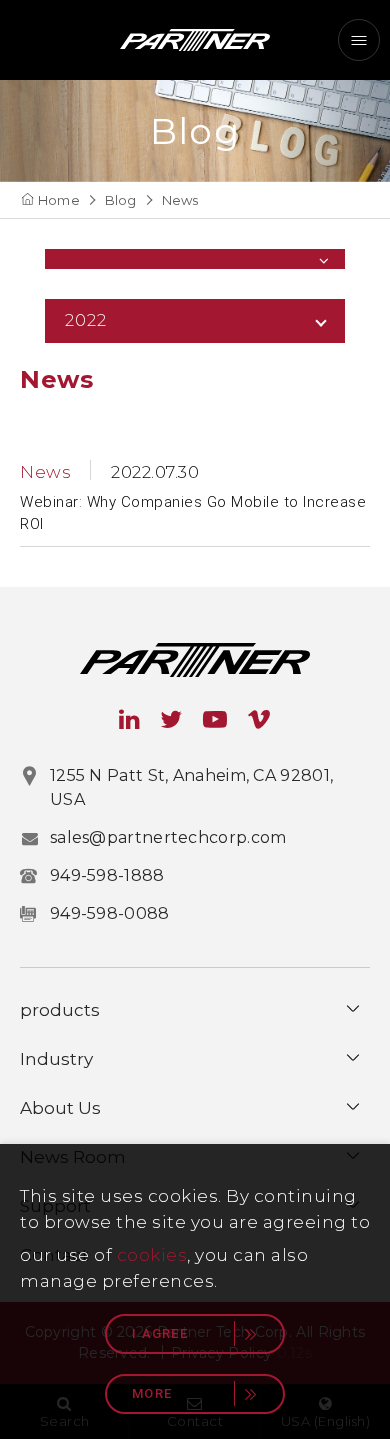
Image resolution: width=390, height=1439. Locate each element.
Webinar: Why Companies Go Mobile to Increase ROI (193, 513)
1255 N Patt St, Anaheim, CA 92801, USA (191, 787)
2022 (86, 320)
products (60, 1010)
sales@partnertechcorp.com (168, 837)
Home (59, 200)
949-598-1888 (107, 875)
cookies (152, 1255)
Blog (121, 200)
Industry (56, 1059)
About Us (60, 1108)
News (180, 200)
